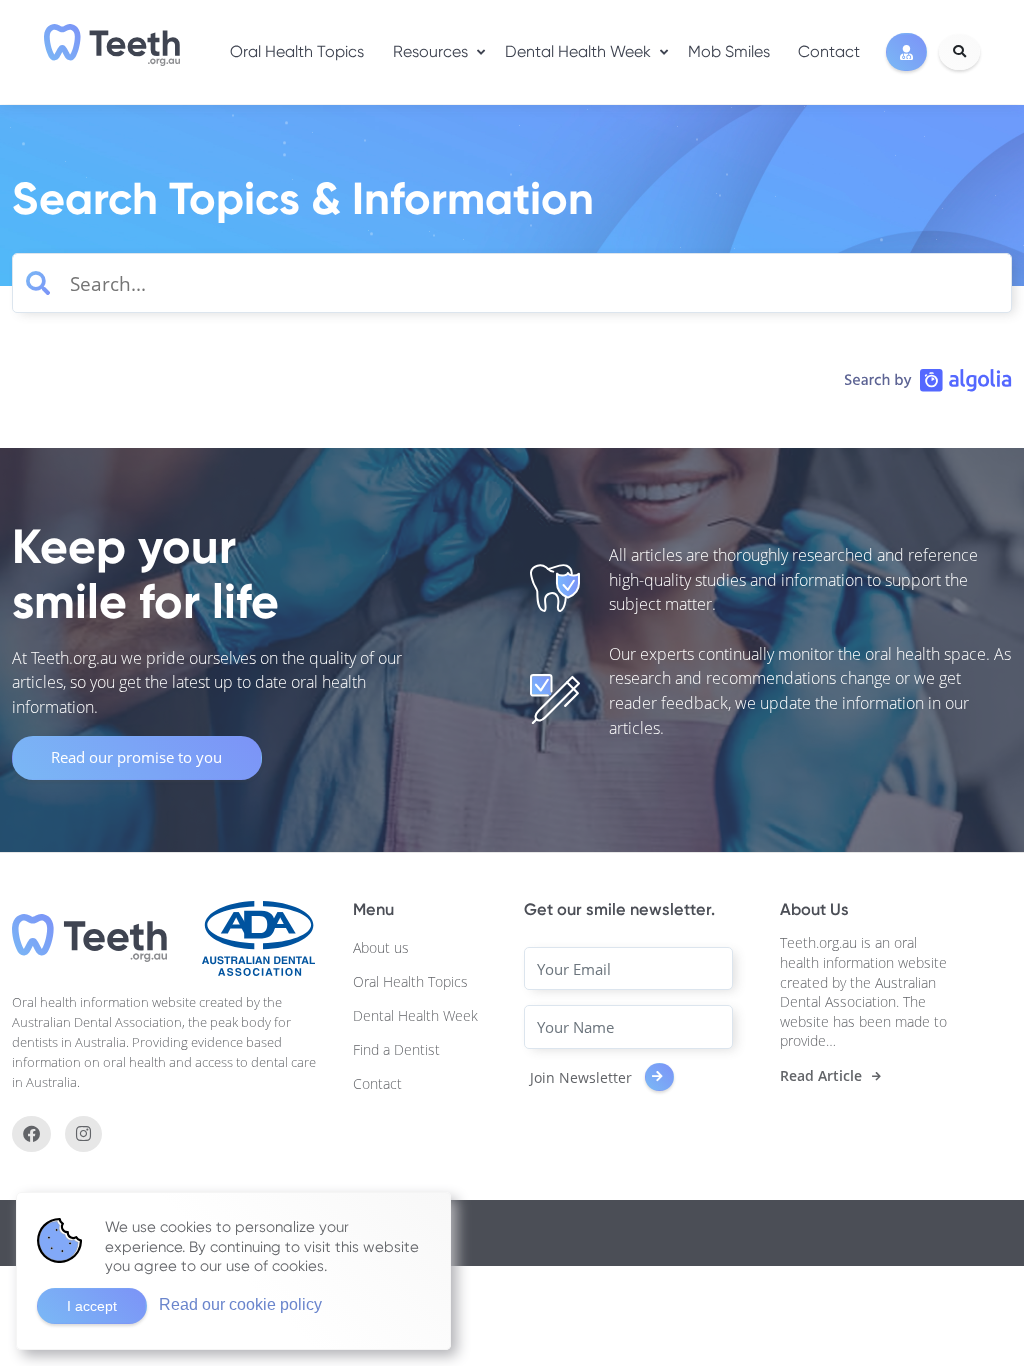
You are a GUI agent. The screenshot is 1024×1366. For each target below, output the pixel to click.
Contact (829, 51)
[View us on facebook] (31, 1134)
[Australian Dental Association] (258, 937)
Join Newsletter (583, 1076)
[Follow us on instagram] (83, 1134)
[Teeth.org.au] (112, 45)
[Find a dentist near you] (906, 52)
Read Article (821, 1076)
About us (381, 947)
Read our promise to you (136, 757)
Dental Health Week (578, 51)
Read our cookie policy (240, 1304)
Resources (430, 51)
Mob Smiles (729, 51)
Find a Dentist (396, 1049)
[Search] (959, 52)
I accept (92, 1306)
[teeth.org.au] (89, 937)
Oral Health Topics (297, 51)
